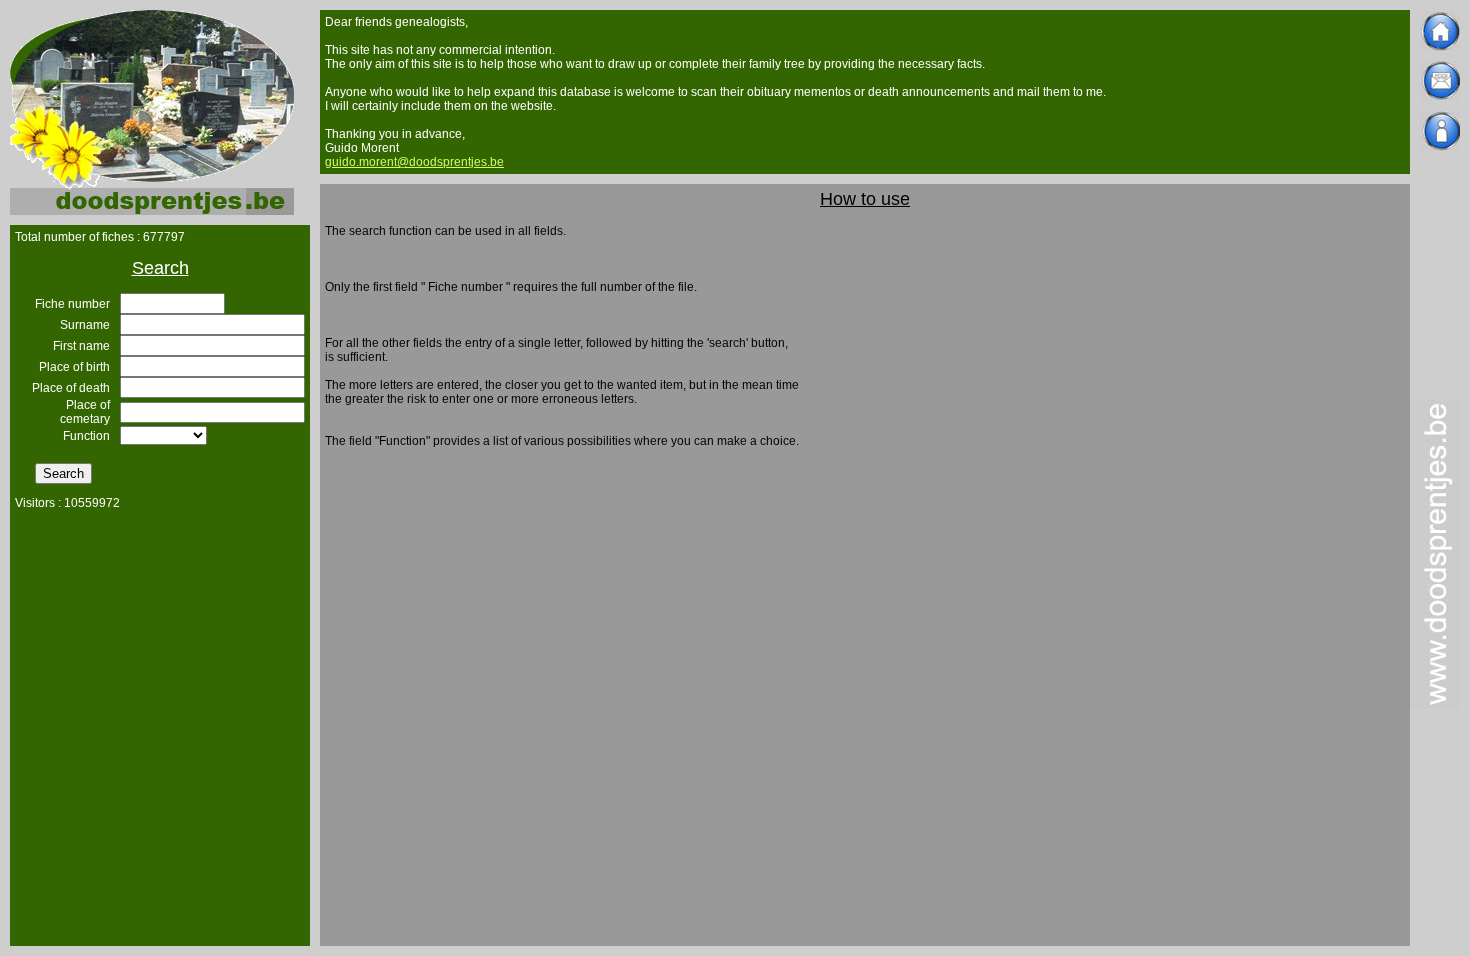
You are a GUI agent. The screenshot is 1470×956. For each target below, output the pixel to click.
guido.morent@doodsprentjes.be (414, 162)
